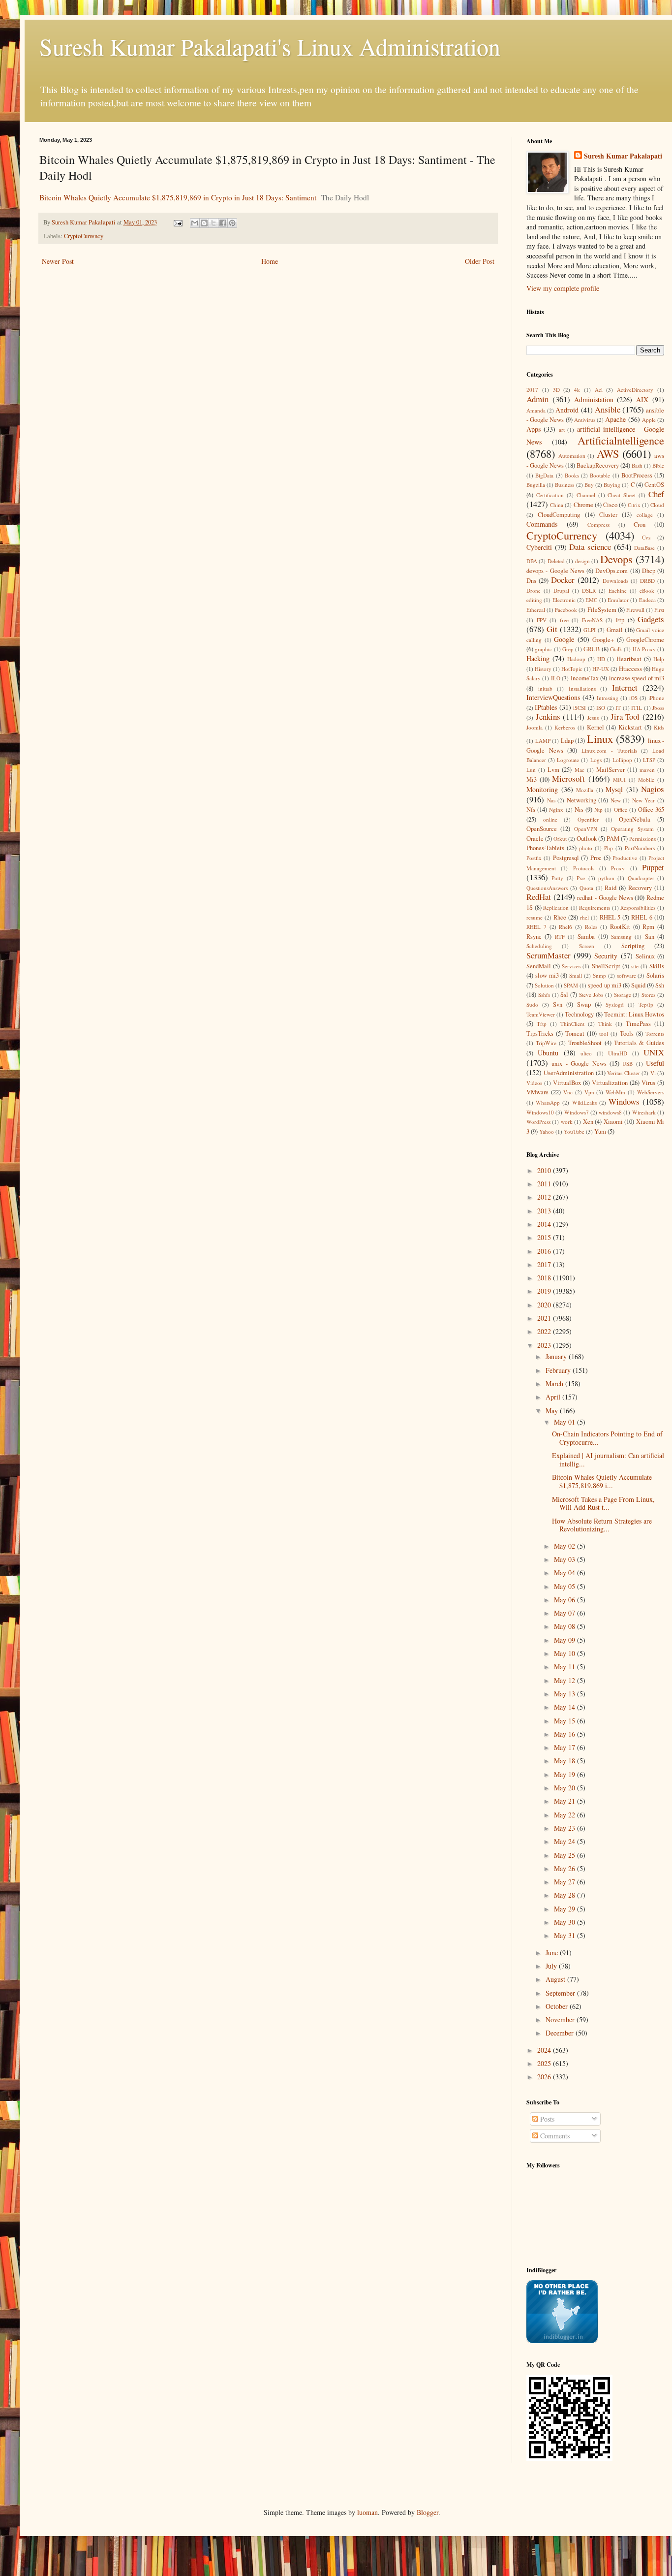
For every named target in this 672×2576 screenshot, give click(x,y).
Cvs (646, 537)
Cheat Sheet (622, 495)
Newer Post (58, 261)
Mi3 (532, 779)
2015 (545, 1237)
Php (609, 848)
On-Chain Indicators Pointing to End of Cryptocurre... (607, 1438)
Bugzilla (536, 485)
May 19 (565, 1774)
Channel (586, 495)
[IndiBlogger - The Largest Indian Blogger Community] (562, 2340)
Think (605, 1024)
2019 (545, 1291)
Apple (649, 420)
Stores (648, 995)
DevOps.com (611, 571)
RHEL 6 (642, 917)
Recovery (640, 888)
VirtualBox (567, 1083)
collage (645, 515)
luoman (367, 2512)
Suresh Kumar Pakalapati (623, 156)
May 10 (565, 1653)
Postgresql (566, 858)
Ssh (660, 985)
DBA (532, 561)
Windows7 (577, 1112)
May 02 (565, 1546)
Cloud (657, 505)
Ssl (564, 995)
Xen (588, 1122)
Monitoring (542, 789)
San (650, 937)
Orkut (560, 839)
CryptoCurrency (84, 236)
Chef (656, 494)
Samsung (621, 937)
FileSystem (602, 610)
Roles (591, 927)
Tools (627, 1034)
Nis (579, 810)
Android (567, 410)
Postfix (534, 858)
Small (576, 975)
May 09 (565, 1640)
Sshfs (544, 995)
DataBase (644, 548)
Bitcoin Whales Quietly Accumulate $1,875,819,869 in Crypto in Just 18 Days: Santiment (178, 197)
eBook (647, 590)
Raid (611, 888)
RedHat (539, 897)
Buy (589, 485)
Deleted (556, 561)
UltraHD (618, 1053)
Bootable (600, 475)
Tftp (542, 1024)
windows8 (610, 1112)
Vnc (568, 1092)
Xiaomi (613, 1122)
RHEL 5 (610, 917)
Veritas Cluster (623, 1073)
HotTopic (572, 669)
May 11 (565, 1667)
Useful (655, 1063)
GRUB (592, 649)
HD (601, 659)
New (616, 800)
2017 (532, 390)
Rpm (648, 927)
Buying (612, 485)
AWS (608, 453)
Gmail (615, 630)
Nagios (653, 789)
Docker (563, 580)
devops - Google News (555, 571)
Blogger (428, 2512)
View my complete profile (563, 288)
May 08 (565, 1626)
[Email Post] (177, 222)
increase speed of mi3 (637, 678)
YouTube (574, 1131)
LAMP (543, 741)
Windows (624, 1101)
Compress (598, 525)
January (557, 1356)
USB (627, 1064)
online (550, 819)
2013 (545, 1211)
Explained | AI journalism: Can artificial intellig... (608, 1460)
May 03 (565, 1559)
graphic (543, 649)
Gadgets (651, 619)
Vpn (589, 1092)
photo (586, 848)
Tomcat (575, 1034)
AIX (642, 399)
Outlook (587, 839)
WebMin (615, 1092)
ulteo (586, 1053)
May (553, 1411)
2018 (545, 1278)
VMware (537, 1092)
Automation (572, 456)
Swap (584, 1004)
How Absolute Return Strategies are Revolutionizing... (602, 1525)
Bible (658, 465)
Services (571, 966)
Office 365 (651, 810)
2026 (545, 2077)
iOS (633, 698)
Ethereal (536, 610)
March (555, 1383)
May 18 (565, 1761)
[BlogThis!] (204, 223)
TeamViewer (541, 1014)
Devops (616, 559)
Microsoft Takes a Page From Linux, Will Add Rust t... (603, 1503)
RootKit (620, 927)
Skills (657, 966)
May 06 (565, 1600)
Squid (638, 985)
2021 (545, 1318)
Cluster (608, 515)
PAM (613, 839)
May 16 (565, 1734)
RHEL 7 (536, 927)
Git (552, 629)
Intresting (608, 698)
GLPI (590, 630)
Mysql (614, 789)
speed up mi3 (604, 985)
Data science (590, 547)
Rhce (560, 917)
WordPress (538, 1122)
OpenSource (542, 829)
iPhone (656, 698)
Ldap (567, 741)
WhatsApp (548, 1102)
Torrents (655, 1034)
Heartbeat (629, 659)
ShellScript (606, 966)
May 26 (565, 1868)
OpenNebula (635, 819)
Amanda (536, 410)
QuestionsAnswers (547, 888)
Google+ (603, 640)
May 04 (565, 1573)
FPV (542, 620)
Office (621, 810)
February (559, 1370)
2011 (545, 1184)
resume (535, 917)
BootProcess (637, 475)
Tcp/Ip (646, 1004)
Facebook (566, 610)
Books (572, 475)
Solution (544, 985)
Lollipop (622, 760)
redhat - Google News (605, 898)
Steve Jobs (591, 995)
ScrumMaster (549, 955)
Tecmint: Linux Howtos (634, 1014)
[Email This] (195, 223)
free (564, 620)
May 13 (565, 1694)
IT (618, 708)
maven (647, 770)
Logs (596, 760)
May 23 (565, 1828)
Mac (580, 770)
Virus (648, 1083)
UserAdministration (569, 1073)
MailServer (611, 770)
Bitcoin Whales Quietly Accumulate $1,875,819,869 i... (602, 1481)
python (606, 878)
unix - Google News (579, 1064)
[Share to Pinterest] (232, 223)
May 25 (565, 1855)
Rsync (534, 937)
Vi (653, 1073)
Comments (554, 2136)
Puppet (653, 867)
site (635, 966)
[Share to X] (214, 223)
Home (270, 261)
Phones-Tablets (545, 848)
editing (534, 600)
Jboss (658, 708)
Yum (600, 1131)
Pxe (581, 878)
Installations (582, 688)
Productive (625, 858)
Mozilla (585, 790)
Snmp (599, 975)
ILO (556, 678)
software (626, 975)
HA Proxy (644, 649)
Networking (581, 800)
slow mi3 (547, 975)
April (554, 1397)
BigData (544, 475)
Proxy (618, 868)
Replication (556, 907)
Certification (550, 495)
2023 (545, 1345)
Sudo (532, 1004)
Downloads (615, 581)
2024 (545, 2050)
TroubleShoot (585, 1043)
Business (565, 485)
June (553, 1953)
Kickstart (630, 727)
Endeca (647, 600)
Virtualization (610, 1083)
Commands (542, 524)
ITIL (637, 708)
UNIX (654, 1052)
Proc (596, 858)
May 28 (565, 1895)
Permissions (642, 839)
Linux (600, 738)
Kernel (596, 727)
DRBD (647, 581)
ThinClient (572, 1024)
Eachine (618, 590)
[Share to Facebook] (223, 223)
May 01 (565, 1422)
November (561, 2019)
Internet (625, 687)
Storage (623, 995)
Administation (594, 399)
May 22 (565, 1815)
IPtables (546, 707)
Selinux (645, 956)
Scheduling (539, 946)
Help (659, 659)
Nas (551, 800)
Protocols (584, 868)
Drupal (561, 590)
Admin (537, 399)
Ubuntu (548, 1053)
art (562, 429)
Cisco (610, 505)
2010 (545, 1170)
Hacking (538, 658)
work (567, 1122)
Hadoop (576, 659)
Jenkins (548, 716)
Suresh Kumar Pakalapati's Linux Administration (270, 46)
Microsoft (568, 779)
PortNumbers (640, 848)
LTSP (649, 760)
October (558, 2006)
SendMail (539, 966)
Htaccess (630, 669)
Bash (637, 465)
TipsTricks (540, 1034)
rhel (584, 917)
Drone (534, 590)
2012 (545, 1197)
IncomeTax (585, 678)
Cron (640, 525)
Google (564, 639)
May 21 (565, 1801)
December (561, 2033)
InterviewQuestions (553, 697)
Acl (599, 390)
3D (556, 390)
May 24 (565, 1841)
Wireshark (644, 1112)
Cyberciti (539, 547)
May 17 (565, 1747)
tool (604, 1034)
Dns (531, 581)
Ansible (608, 409)
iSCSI (580, 708)
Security (606, 956)
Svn (558, 1004)
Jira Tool (625, 716)
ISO (601, 708)
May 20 (565, 1788)
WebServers (651, 1092)
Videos (534, 1083)
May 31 (565, 1935)
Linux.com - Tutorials (609, 750)
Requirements (595, 907)
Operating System (632, 829)
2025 (545, 2063)
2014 (545, 1224)
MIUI (619, 779)
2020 (545, 1305)
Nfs (531, 810)
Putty (557, 878)
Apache (615, 419)
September (561, 1993)
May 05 (565, 1586)
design (582, 561)
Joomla (535, 727)
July (552, 1966)
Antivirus (585, 420)
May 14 (565, 1707)
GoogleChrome (645, 640)
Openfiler (588, 819)
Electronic (564, 600)
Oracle (535, 839)
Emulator (618, 600)
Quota (586, 888)
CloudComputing (559, 515)
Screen (587, 946)
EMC (591, 600)
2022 (545, 1331)
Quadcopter (641, 878)
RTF (560, 937)
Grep (568, 649)
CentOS (654, 485)
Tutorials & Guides (639, 1043)
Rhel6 (565, 927)
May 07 (565, 1613)
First (659, 610)
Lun (531, 770)
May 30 (565, 1922)
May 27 (565, 1882)
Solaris (655, 975)
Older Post (480, 261)
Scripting (633, 946)
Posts (546, 2119)
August (556, 1979)
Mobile (646, 779)
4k (577, 390)
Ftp (620, 620)
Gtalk (616, 649)
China (557, 505)
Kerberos (565, 727)
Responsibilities (638, 907)
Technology (579, 1014)
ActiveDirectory (635, 390)
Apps (534, 429)
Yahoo (547, 1131)
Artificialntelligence (621, 440)
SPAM (571, 985)
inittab (545, 688)
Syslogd (615, 1004)
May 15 (565, 1721)
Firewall (635, 610)
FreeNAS (592, 620)
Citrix (634, 505)
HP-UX (601, 669)
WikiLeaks (584, 1102)
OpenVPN (586, 829)
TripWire (546, 1043)
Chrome (583, 505)
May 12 (565, 1680)
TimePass (638, 1024)
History (543, 669)
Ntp (598, 810)
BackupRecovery (598, 465)
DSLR (589, 590)
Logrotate (568, 760)
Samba (586, 937)
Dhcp (649, 571)
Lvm (553, 770)
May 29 (565, 1909)
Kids (659, 727)
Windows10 (540, 1112)
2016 (545, 1251)
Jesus (593, 717)
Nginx (556, 810)
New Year (644, 800)
